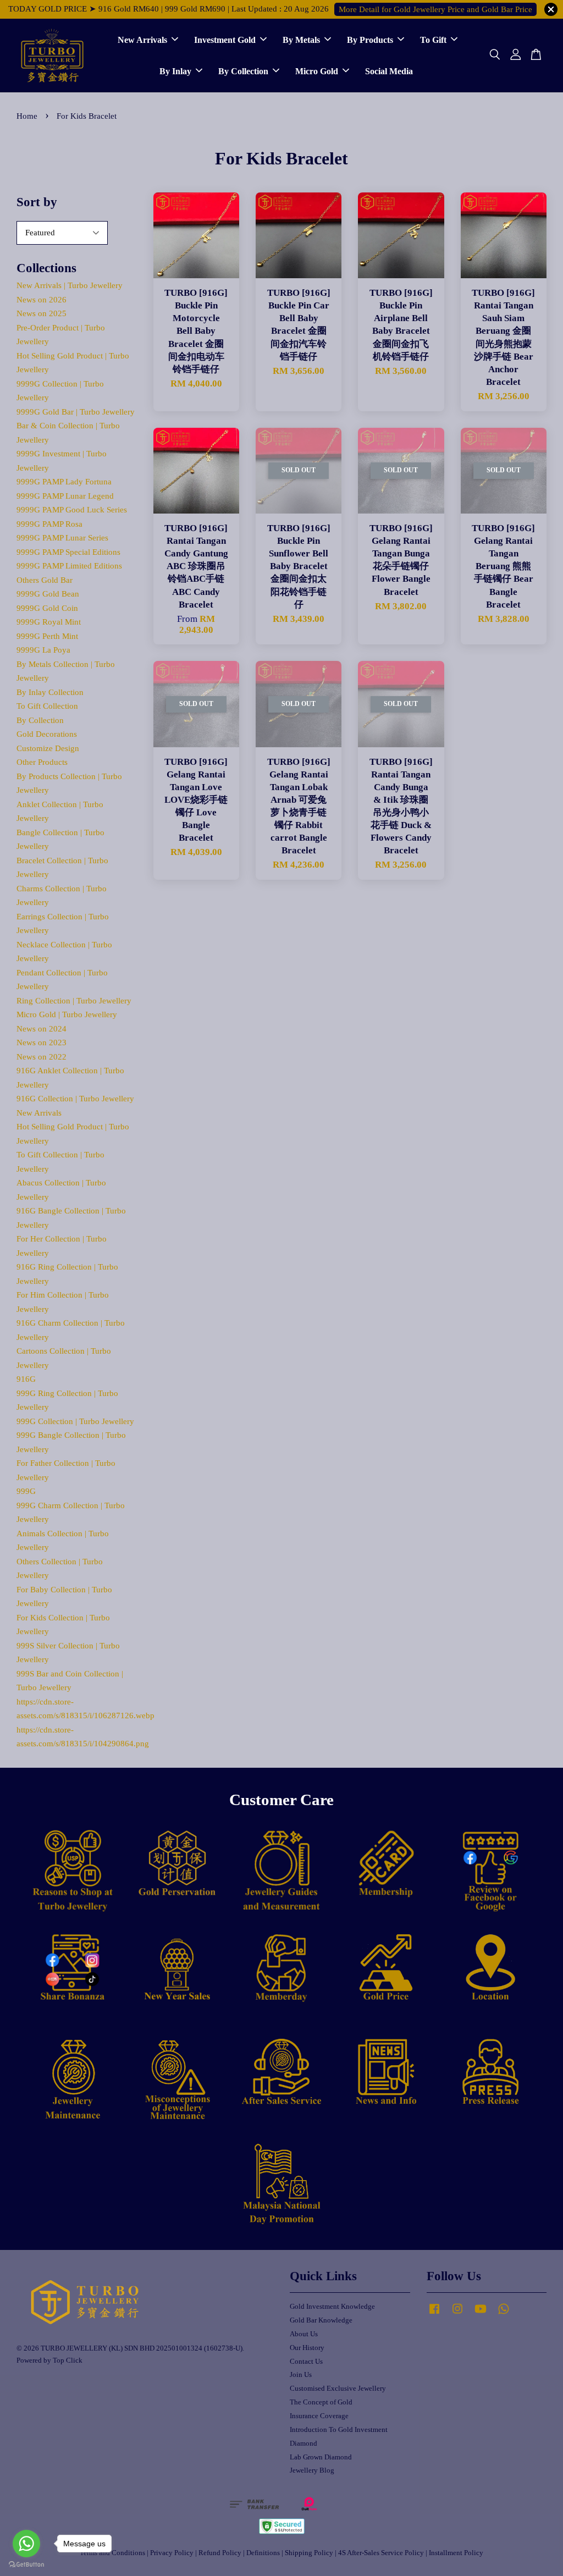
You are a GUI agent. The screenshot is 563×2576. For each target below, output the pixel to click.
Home (27, 116)
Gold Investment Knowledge (332, 2307)
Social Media (389, 71)
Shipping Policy (309, 2553)
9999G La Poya (43, 650)
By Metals (301, 40)
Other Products (42, 762)
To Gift (433, 40)
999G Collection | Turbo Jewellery (75, 1421)
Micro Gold (317, 71)
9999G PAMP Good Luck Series (72, 510)
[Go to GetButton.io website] (26, 2565)
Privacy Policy (172, 2553)
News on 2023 (42, 1042)
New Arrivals (142, 40)
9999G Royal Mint (49, 622)
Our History (307, 2348)
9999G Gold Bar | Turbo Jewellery (76, 412)
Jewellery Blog (312, 2470)
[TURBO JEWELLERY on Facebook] (434, 2314)
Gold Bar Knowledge (321, 2320)
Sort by (37, 202)
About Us (304, 2334)
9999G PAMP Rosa (49, 524)
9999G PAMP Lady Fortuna (64, 482)
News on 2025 (42, 313)
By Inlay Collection (50, 692)
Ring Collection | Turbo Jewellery (74, 1001)
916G (26, 1379)
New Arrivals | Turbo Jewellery (70, 285)
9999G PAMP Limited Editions (69, 566)
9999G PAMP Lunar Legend (65, 496)
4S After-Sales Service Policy (381, 2553)
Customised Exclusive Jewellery (338, 2389)
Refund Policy (220, 2553)
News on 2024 (42, 1029)
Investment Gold (225, 40)
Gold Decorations (47, 734)
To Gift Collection (47, 706)
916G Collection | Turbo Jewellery (75, 1099)
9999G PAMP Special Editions (68, 552)
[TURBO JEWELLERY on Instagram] (457, 2314)
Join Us (301, 2375)
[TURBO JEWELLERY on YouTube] (481, 2314)
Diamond (303, 2443)
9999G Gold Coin (47, 608)
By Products (370, 40)
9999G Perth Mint (47, 636)
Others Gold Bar (45, 580)
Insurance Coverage (319, 2416)
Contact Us (306, 2362)
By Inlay (175, 71)
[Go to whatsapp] (26, 2544)
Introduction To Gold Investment (339, 2430)
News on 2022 (42, 1057)
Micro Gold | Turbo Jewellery (67, 1014)
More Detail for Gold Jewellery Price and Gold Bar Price (435, 9)
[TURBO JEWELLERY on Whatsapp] (504, 2314)
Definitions (263, 2553)
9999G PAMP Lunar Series (62, 538)
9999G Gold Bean (48, 594)
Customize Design (48, 748)
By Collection (243, 71)
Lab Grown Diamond (321, 2457)
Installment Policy (456, 2553)
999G (26, 1491)
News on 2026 (42, 300)
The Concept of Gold (321, 2402)
